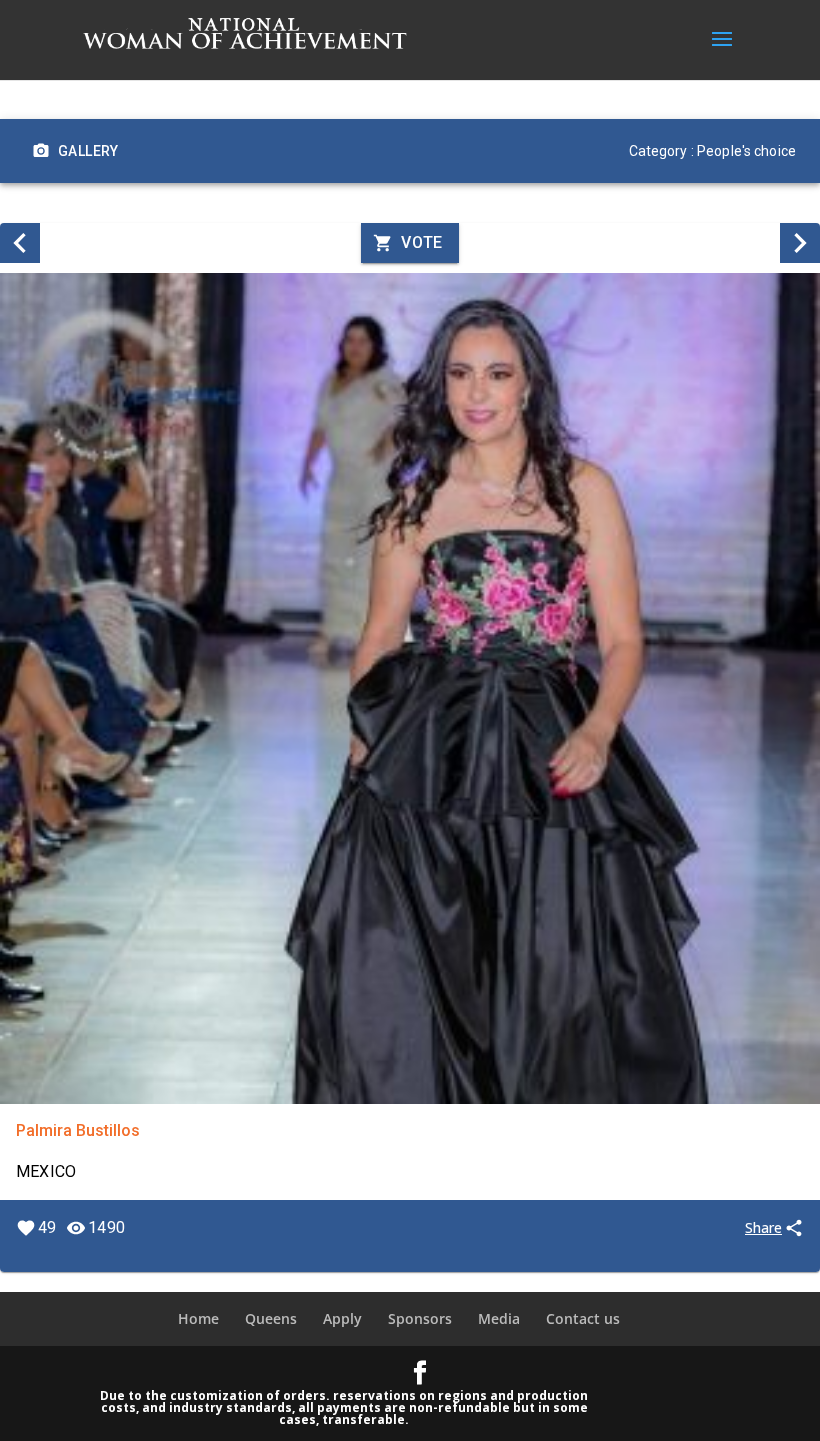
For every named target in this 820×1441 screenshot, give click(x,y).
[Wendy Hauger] (800, 243)
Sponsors (420, 1318)
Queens (271, 1318)
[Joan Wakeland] (20, 243)
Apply (342, 1318)
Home (198, 1318)
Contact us (583, 1318)
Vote (422, 242)
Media (499, 1318)
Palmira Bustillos (78, 1130)
